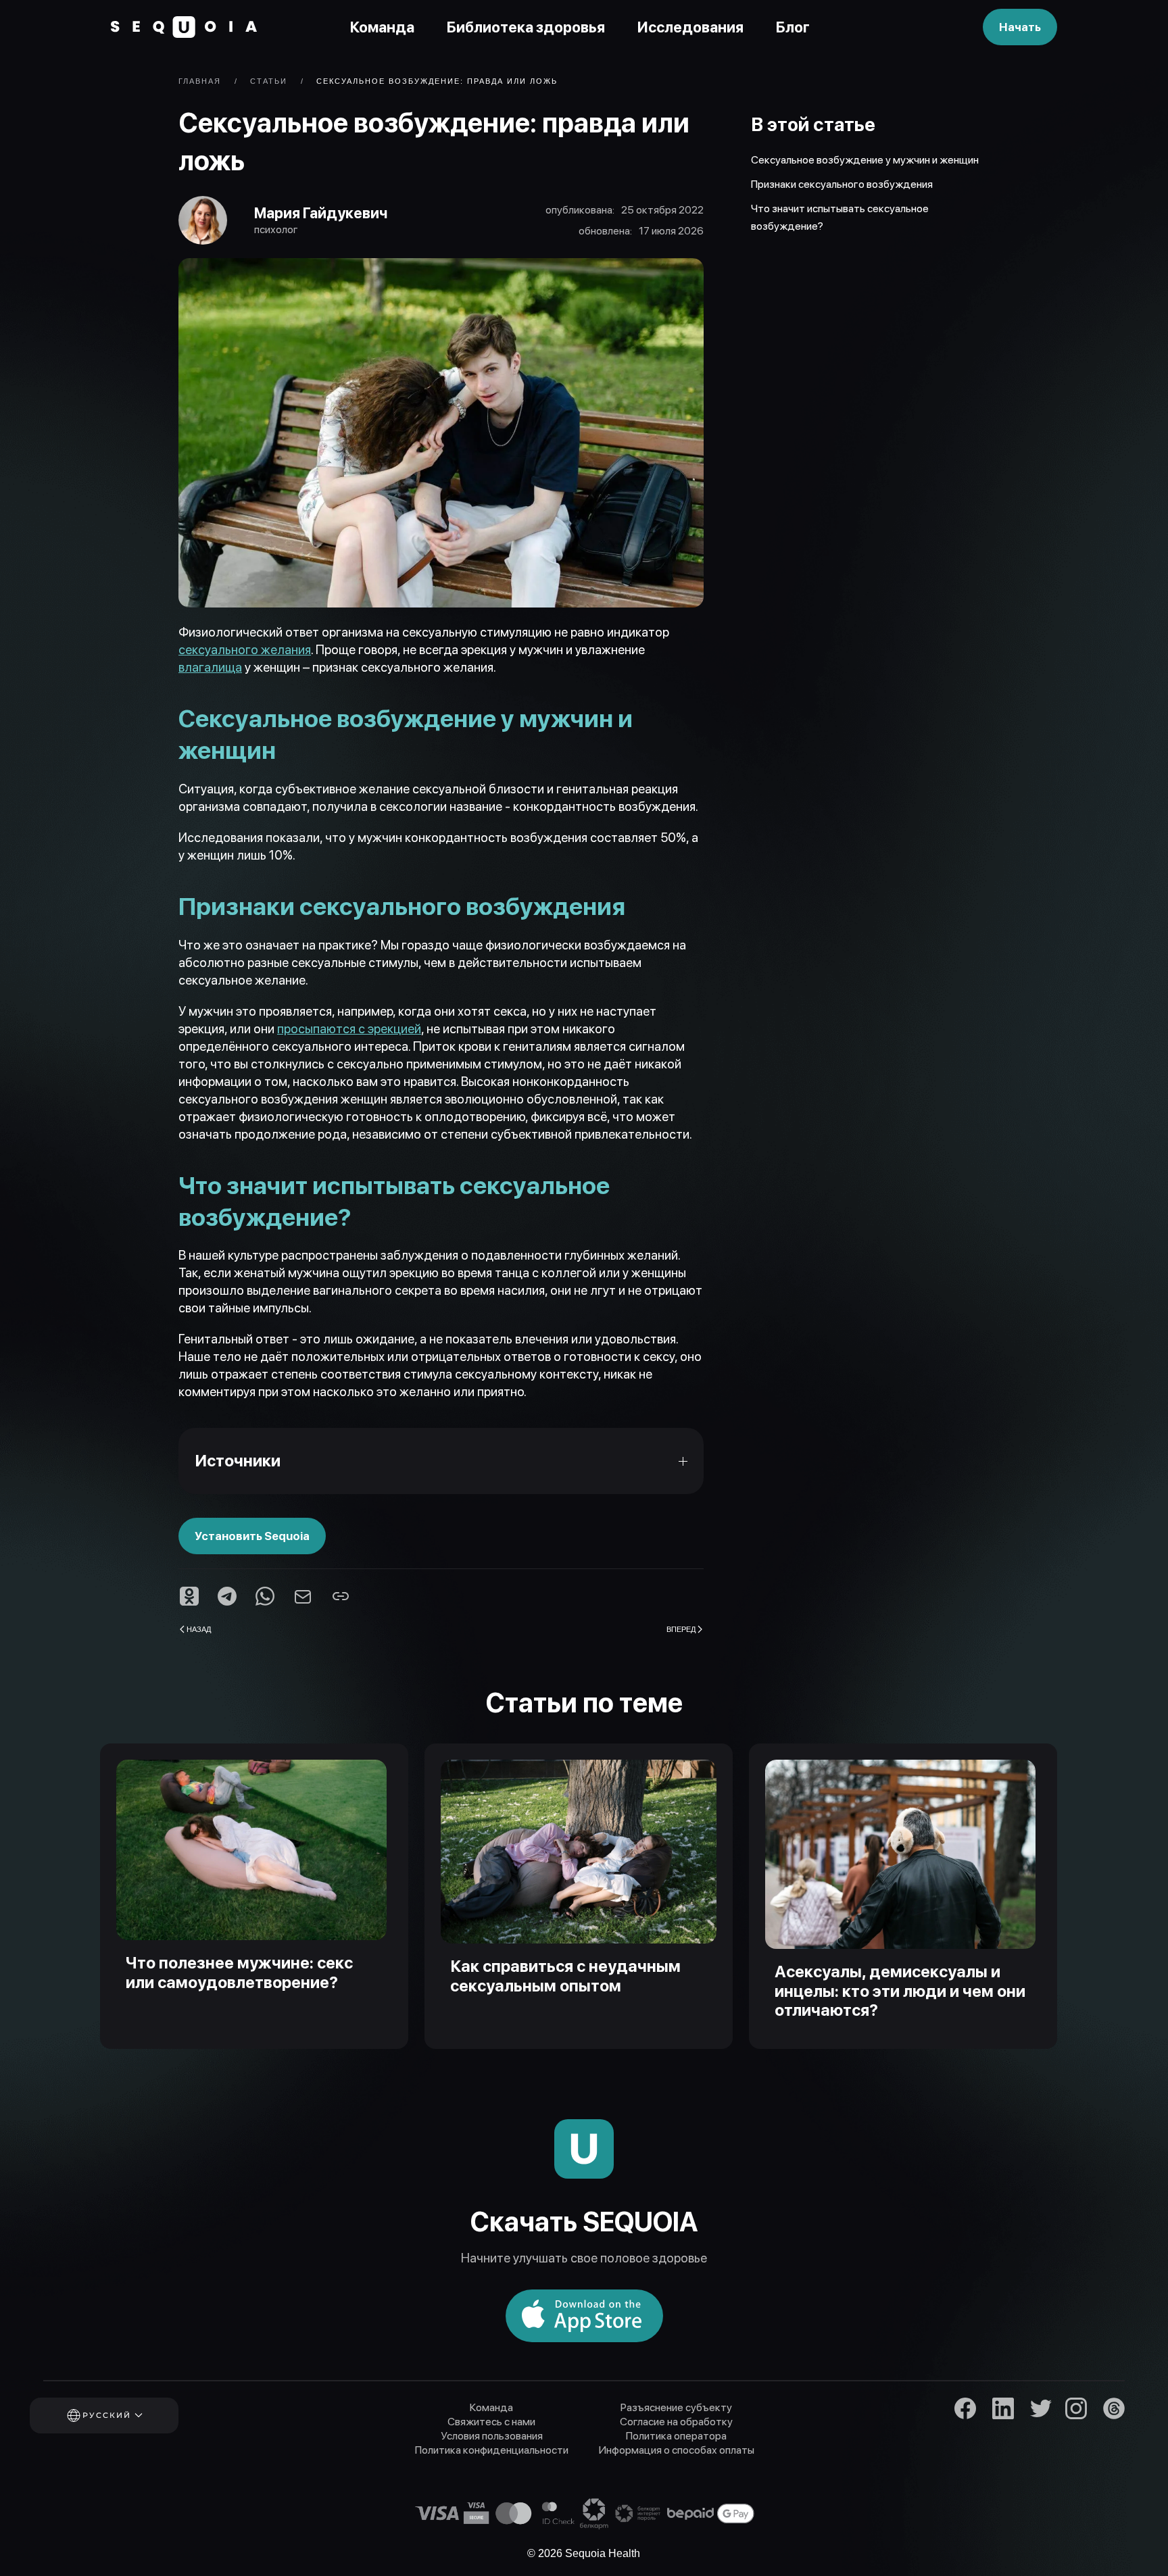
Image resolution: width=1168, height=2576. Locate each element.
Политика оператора (676, 2436)
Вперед (681, 1629)
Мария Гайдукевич (321, 213)
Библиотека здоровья (526, 27)
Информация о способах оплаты (677, 2450)
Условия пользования (492, 2436)
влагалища (210, 667)
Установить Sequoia (252, 1536)
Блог (793, 27)
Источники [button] (238, 1461)
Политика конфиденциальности (492, 2450)
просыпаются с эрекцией (349, 1029)
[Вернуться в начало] (184, 27)
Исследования (690, 27)
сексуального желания (245, 650)
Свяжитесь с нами (491, 2422)
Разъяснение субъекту (676, 2407)
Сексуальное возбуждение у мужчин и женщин (866, 160)
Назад (199, 1629)
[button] (122, 2416)
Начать (1020, 27)
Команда (382, 27)
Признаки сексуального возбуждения (842, 184)
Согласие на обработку (676, 2422)
